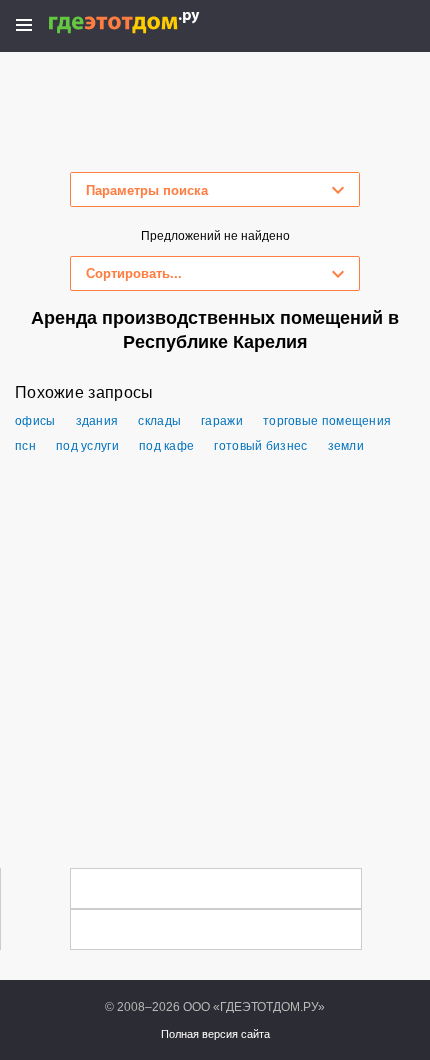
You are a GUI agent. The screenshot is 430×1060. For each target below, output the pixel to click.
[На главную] (145, 22)
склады (159, 421)
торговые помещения (327, 421)
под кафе (166, 446)
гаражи (222, 421)
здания (97, 421)
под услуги (87, 446)
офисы (35, 421)
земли (346, 446)
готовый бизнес (260, 446)
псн (25, 446)
